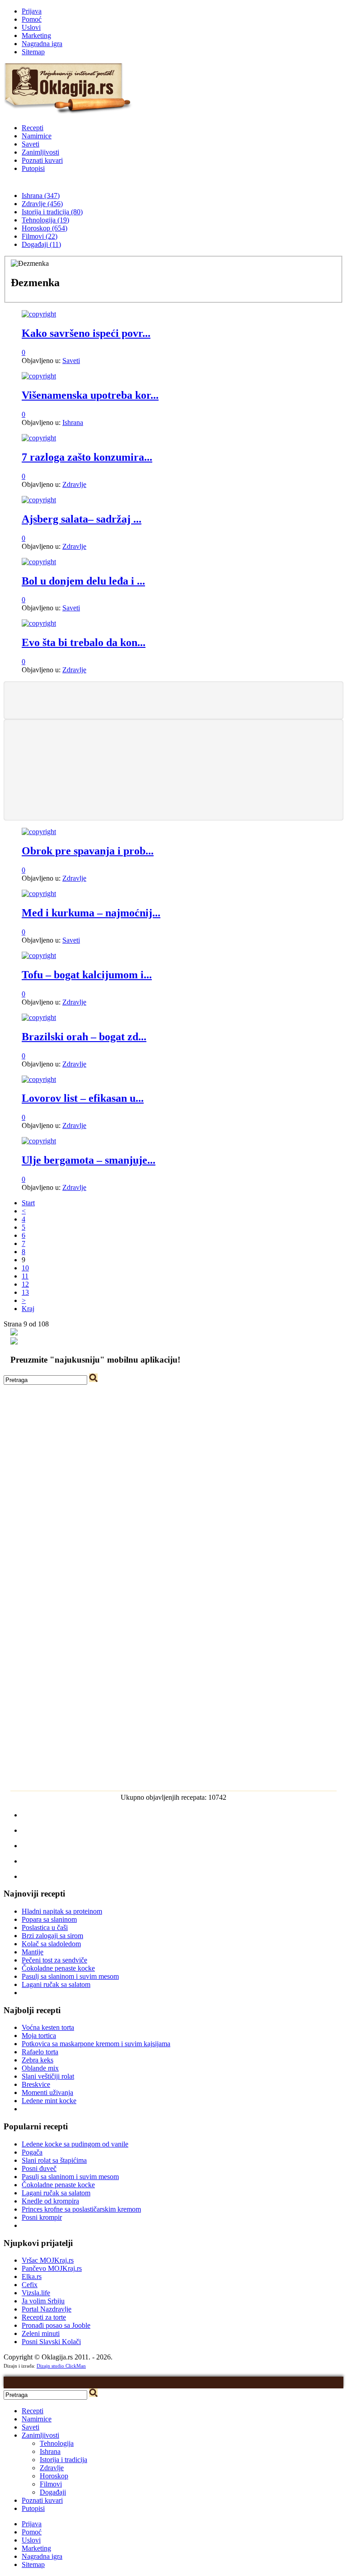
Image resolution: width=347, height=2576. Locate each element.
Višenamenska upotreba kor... (90, 395)
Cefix (30, 2285)
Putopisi (33, 168)
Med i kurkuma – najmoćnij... (91, 913)
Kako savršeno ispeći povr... (86, 333)
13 (25, 1292)
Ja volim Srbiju (43, 2301)
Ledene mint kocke (49, 2101)
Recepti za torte (44, 2317)
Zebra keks (38, 2060)
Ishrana (73, 422)
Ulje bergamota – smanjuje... (89, 1160)
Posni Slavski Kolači (51, 2342)
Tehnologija (57, 2443)
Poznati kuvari (42, 160)
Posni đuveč (39, 2168)
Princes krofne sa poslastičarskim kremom (81, 2209)
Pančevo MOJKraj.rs (52, 2268)
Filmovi (51, 2484)
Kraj (28, 1309)
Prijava (32, 11)
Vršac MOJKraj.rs (48, 2260)
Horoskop (54, 2476)
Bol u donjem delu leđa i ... (83, 581)
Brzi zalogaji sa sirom (52, 1936)
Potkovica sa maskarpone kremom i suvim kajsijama (96, 2044)
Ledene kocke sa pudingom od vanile (75, 2144)
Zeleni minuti (41, 2333)
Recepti (33, 128)
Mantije (33, 1952)
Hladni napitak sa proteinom (62, 1911)
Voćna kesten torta (48, 2027)
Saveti (30, 144)
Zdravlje (74, 484)
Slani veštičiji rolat (48, 2076)
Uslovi (31, 27)
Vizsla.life (36, 2293)
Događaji (53, 2492)
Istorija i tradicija (63, 2460)
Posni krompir (42, 2217)
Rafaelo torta (40, 2052)
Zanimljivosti (40, 152)
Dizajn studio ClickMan (61, 2366)
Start (28, 1203)
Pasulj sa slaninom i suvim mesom (70, 1976)
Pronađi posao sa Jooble (56, 2325)
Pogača (32, 2152)
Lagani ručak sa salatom (56, 1984)
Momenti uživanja (47, 2092)
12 (25, 1284)
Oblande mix (40, 2068)
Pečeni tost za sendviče (54, 1960)
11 (25, 1276)
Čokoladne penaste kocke (58, 1968)
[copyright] (39, 314)
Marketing (36, 35)
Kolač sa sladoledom (51, 1944)
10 (25, 1268)
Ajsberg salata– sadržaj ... (82, 519)
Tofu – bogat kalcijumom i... (87, 975)
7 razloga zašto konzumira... (87, 457)
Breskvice (36, 2084)
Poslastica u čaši (45, 1927)
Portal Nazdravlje (47, 2309)
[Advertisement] (173, 699)
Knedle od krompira (50, 2201)
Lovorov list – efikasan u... (83, 1098)
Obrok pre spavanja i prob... (88, 851)
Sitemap (33, 52)
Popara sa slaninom (49, 1919)
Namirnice (37, 136)
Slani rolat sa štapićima (54, 2160)
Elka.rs (32, 2276)
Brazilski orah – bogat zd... (84, 1037)
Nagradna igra (42, 44)
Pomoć (32, 19)
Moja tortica (39, 2036)
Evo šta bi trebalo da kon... (84, 642)
